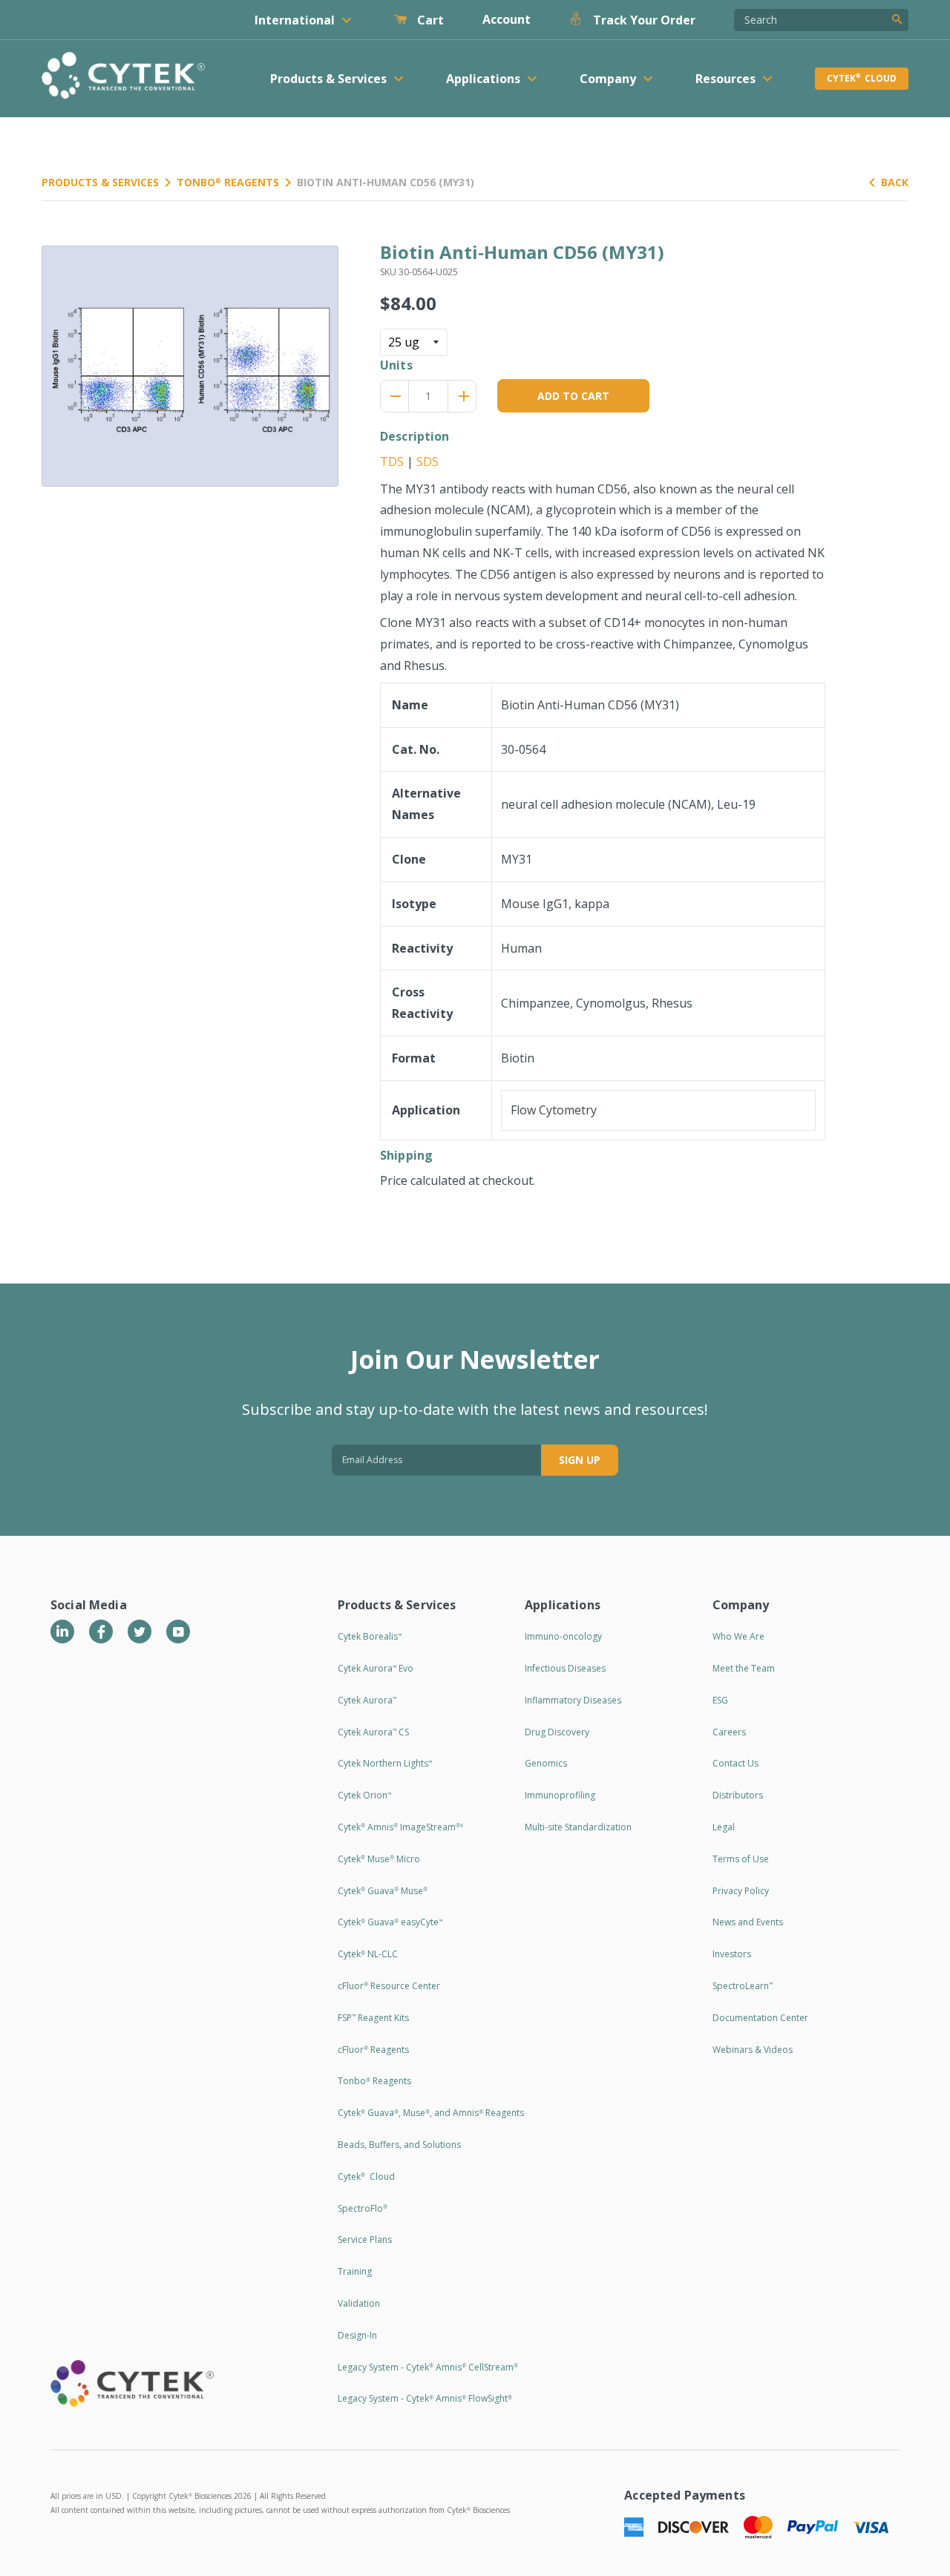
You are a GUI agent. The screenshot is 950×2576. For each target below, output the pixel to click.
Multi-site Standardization (578, 1827)
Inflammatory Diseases (573, 1700)
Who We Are (738, 1636)
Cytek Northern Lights (385, 1763)
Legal (724, 1827)
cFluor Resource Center (389, 1986)
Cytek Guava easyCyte (390, 1922)
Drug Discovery (557, 1732)
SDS (427, 461)
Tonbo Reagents (228, 182)
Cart (429, 20)
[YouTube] (178, 1632)
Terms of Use (741, 1859)
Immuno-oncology (563, 1636)
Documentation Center (760, 2018)
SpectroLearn (743, 1986)
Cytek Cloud (862, 78)
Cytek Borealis (370, 1636)
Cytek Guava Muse (383, 1891)
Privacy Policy (741, 1891)
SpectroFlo (363, 2208)
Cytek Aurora (367, 1700)
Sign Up (580, 1460)
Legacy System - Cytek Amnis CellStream (428, 2367)
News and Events (748, 1922)
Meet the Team (744, 1668)
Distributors (738, 1795)
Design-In (357, 2335)
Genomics (546, 1763)
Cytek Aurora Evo (376, 1668)
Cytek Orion (364, 1795)
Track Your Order (643, 20)
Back (895, 182)
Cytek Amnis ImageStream (400, 1827)
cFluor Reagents (373, 2050)
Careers (729, 1732)
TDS (392, 461)
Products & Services (100, 182)
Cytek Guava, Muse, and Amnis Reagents (431, 2113)
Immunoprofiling (560, 1795)
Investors (732, 1954)
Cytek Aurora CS (373, 1732)
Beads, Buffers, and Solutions (399, 2145)
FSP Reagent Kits (373, 2018)
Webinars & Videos (753, 2050)
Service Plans (365, 2240)
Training (355, 2271)
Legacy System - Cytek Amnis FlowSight (425, 2398)
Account (507, 19)
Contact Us (736, 1763)
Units (396, 365)
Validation (359, 2303)
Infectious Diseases (565, 1668)
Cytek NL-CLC (368, 1954)
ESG (720, 1700)
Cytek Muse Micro (379, 1859)
